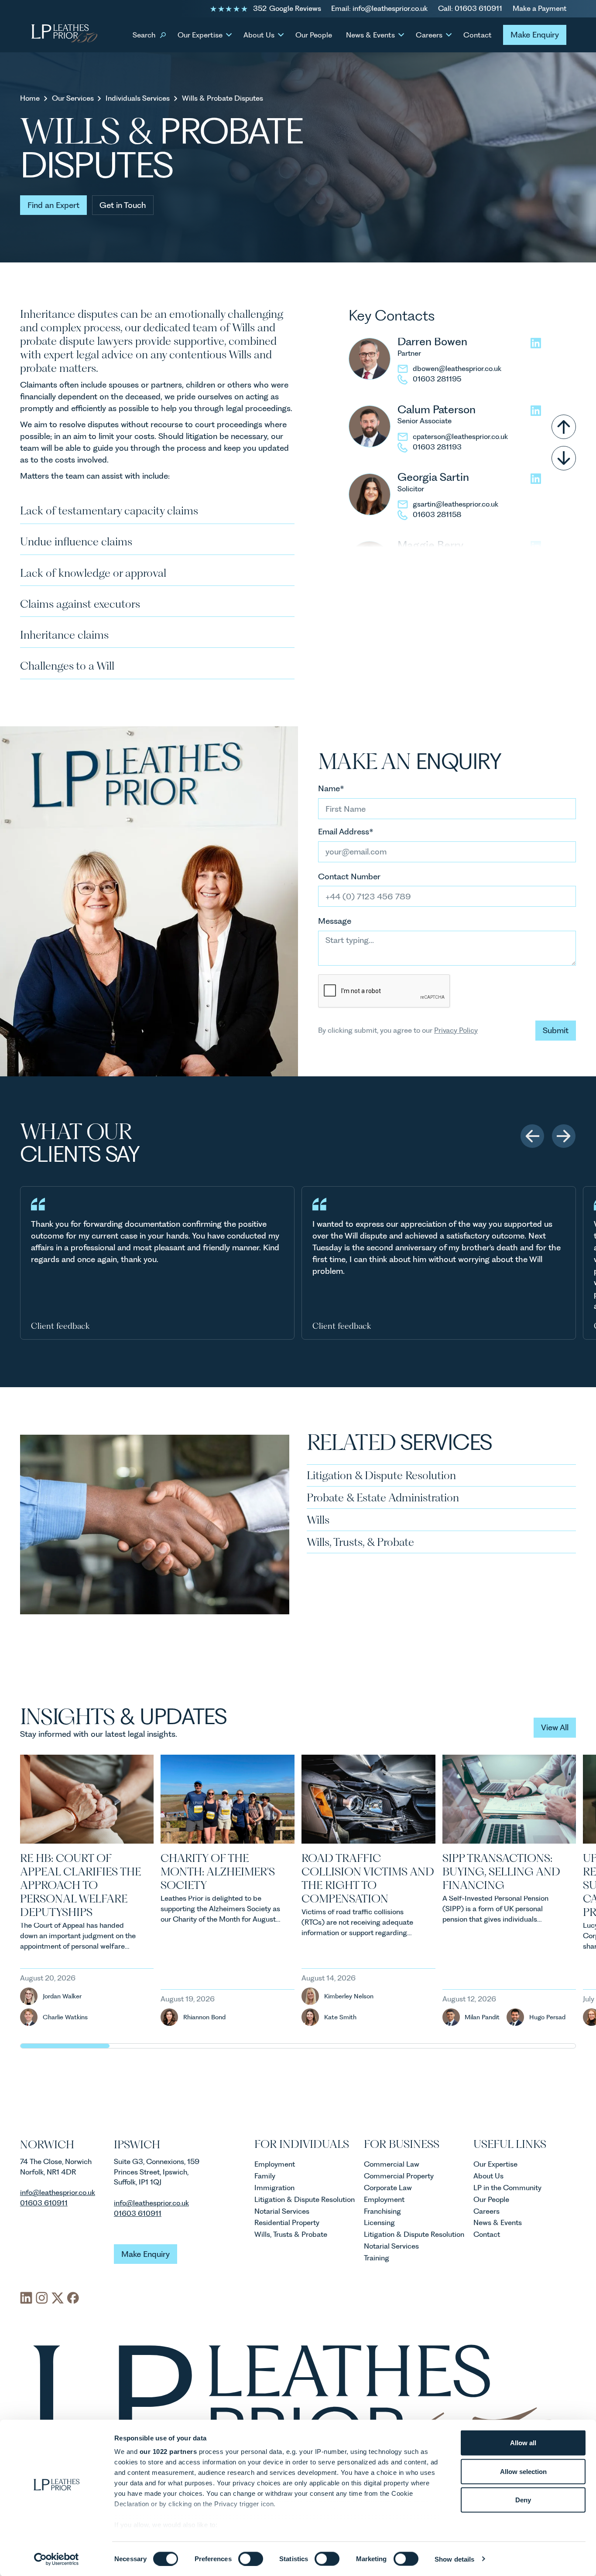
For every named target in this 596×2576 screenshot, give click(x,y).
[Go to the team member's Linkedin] (536, 343)
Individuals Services (138, 99)
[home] (65, 35)
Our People (314, 35)
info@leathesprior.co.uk (151, 2203)
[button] (148, 35)
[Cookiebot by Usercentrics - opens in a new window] (57, 2559)
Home (30, 99)
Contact (478, 35)
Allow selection (523, 2471)
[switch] (251, 2559)
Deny (523, 2500)
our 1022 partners (168, 2452)
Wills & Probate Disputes (223, 99)
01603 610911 (44, 2203)
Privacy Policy (456, 1030)
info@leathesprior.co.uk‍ (58, 2192)
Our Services (73, 99)
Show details (454, 2559)
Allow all (523, 2443)
